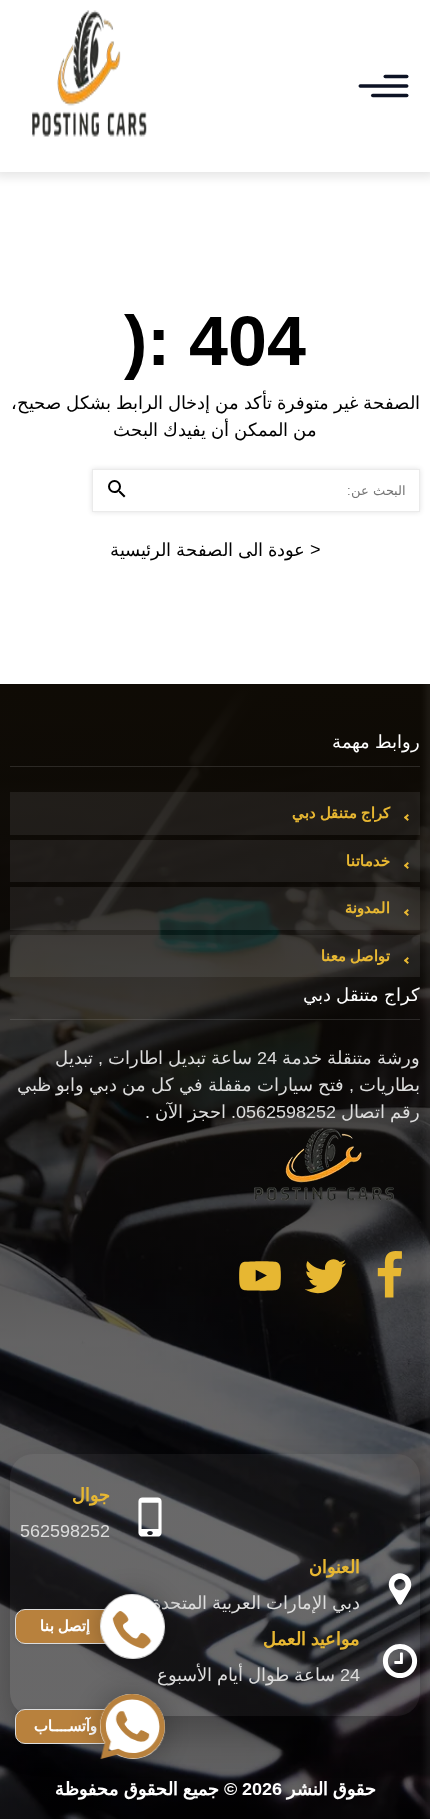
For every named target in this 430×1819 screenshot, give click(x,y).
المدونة (367, 907)
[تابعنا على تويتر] (325, 1280)
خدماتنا (368, 860)
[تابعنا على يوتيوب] (260, 1280)
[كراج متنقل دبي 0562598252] (90, 86)
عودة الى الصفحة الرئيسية (215, 550)
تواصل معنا (355, 955)
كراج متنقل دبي (341, 812)
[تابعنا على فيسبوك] (390, 1280)
